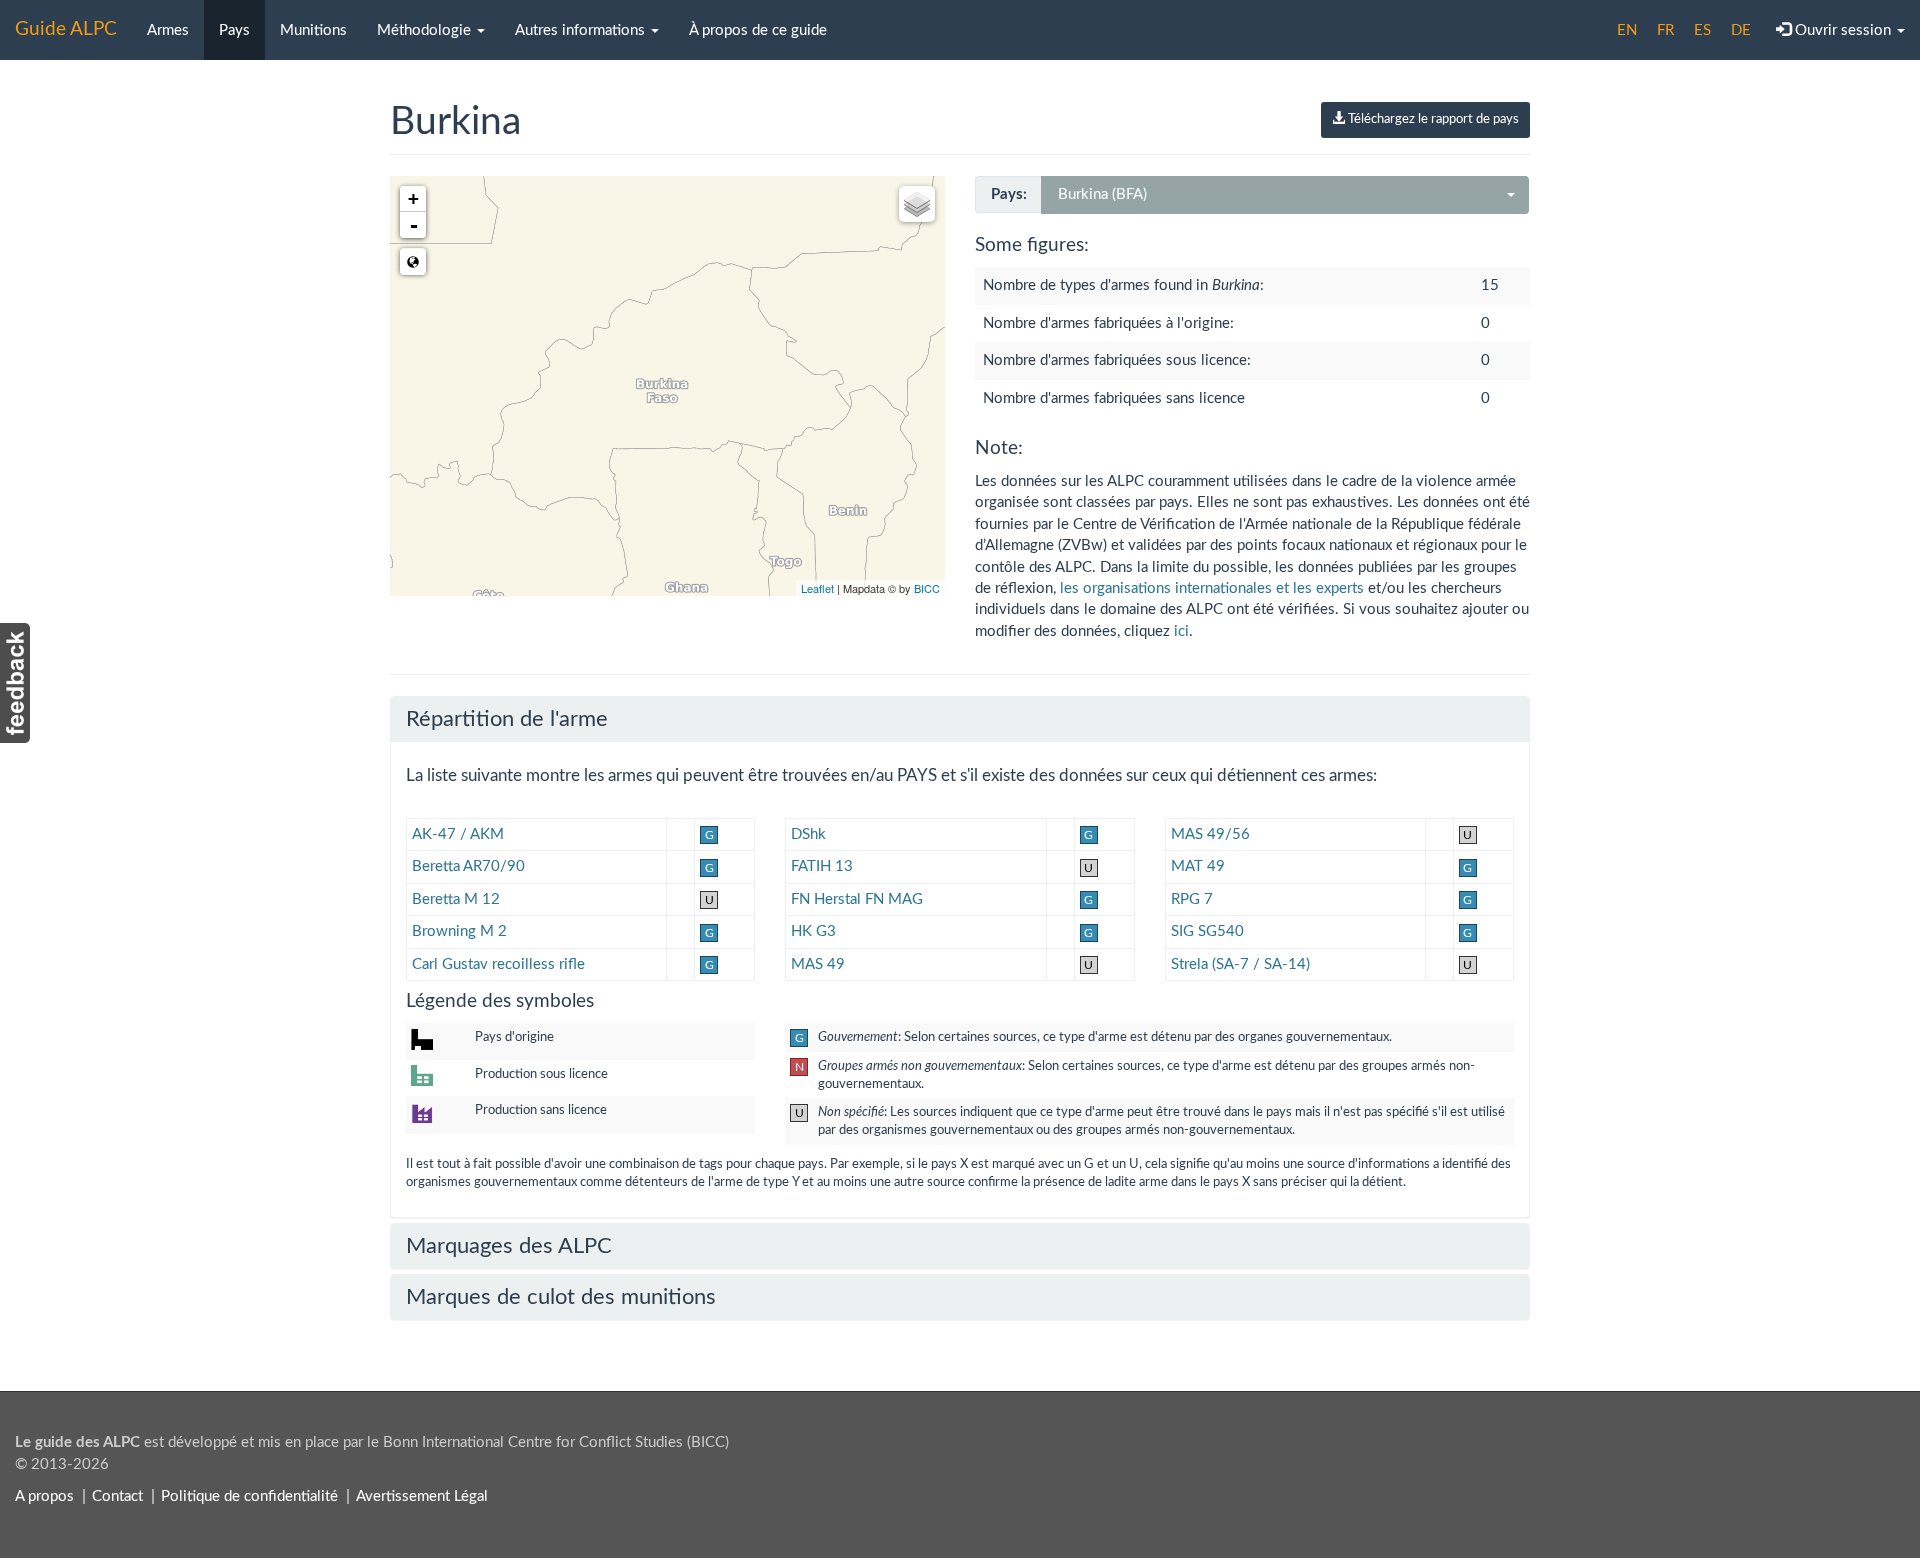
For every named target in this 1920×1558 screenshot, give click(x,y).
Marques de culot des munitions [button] (561, 1297)
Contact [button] (117, 1496)
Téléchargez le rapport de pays (1432, 119)
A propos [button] (44, 1496)
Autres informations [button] (582, 30)
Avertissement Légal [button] (422, 1496)
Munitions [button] (313, 30)
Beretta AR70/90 (468, 866)
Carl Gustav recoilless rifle (498, 964)
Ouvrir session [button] (1843, 30)
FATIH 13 (822, 866)
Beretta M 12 (456, 899)
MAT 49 (1198, 866)
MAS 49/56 (1210, 834)
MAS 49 (818, 964)
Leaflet (817, 588)
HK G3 (813, 931)
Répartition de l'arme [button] (507, 719)
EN (1627, 30)
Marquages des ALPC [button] (509, 1246)
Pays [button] (234, 30)
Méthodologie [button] (426, 30)
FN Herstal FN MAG (857, 899)
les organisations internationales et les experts (1212, 588)
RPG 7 (1192, 899)
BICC (927, 588)
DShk (808, 834)
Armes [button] (168, 30)
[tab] (960, 719)
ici (1181, 631)
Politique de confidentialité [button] (249, 1496)
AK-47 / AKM (458, 834)
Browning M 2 (459, 931)
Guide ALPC (66, 29)
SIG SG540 (1207, 931)
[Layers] (917, 204)
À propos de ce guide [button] (758, 30)
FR (1665, 30)
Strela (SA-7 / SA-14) (1240, 964)
